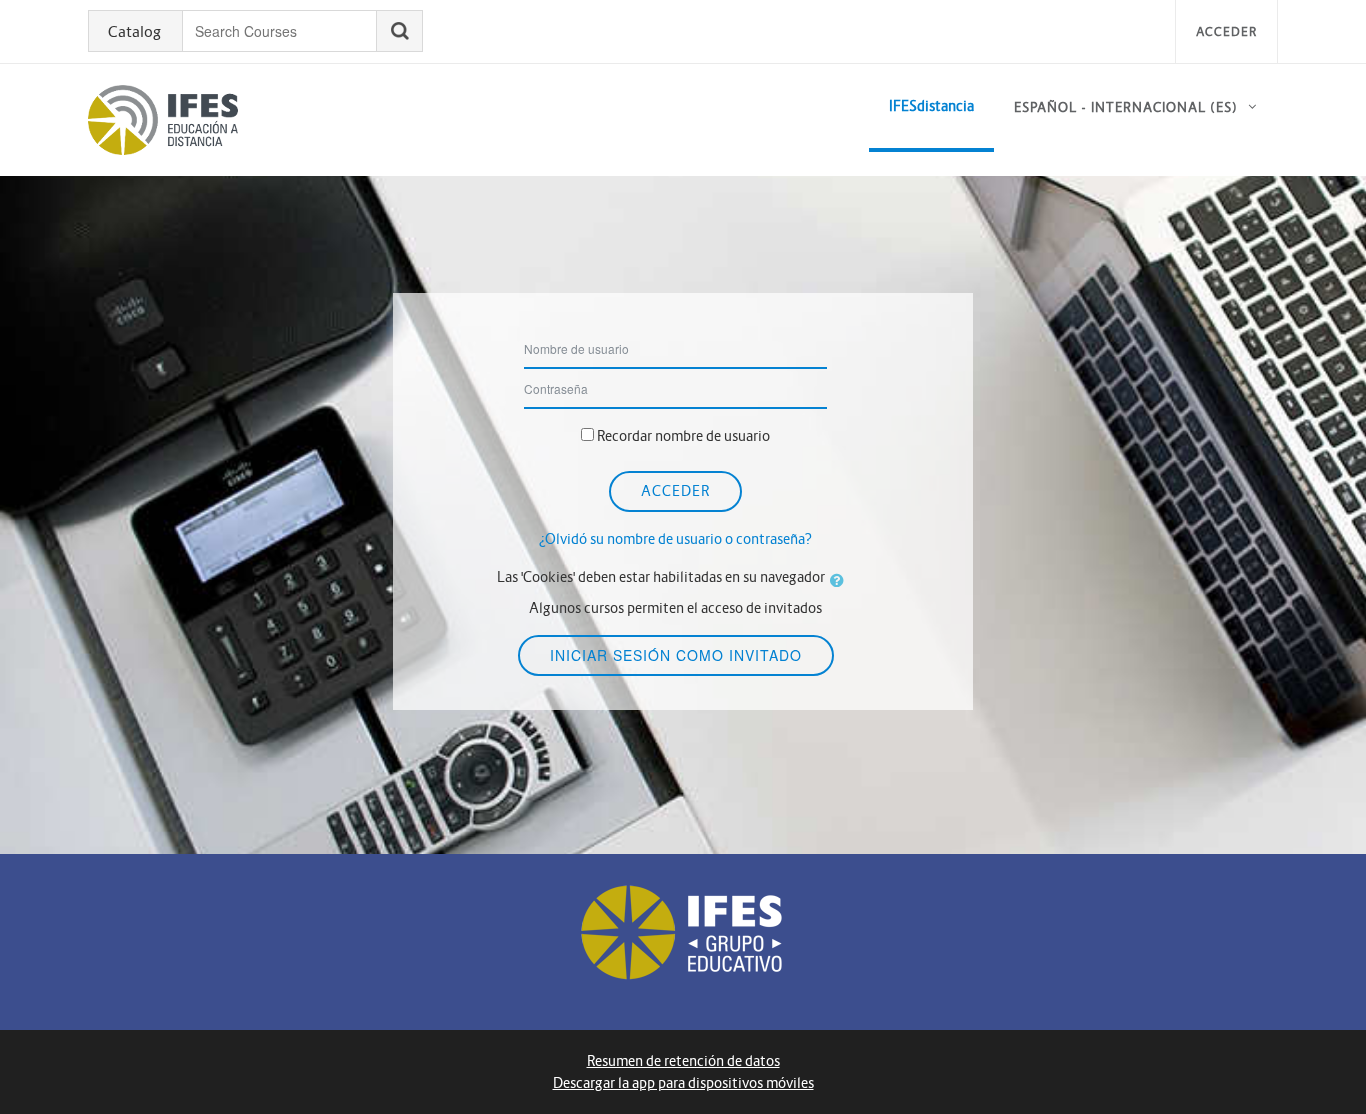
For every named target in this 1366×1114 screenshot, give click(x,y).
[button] (841, 580)
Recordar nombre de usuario (683, 436)
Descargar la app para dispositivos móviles (683, 1083)
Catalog (134, 32)
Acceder (1226, 31)
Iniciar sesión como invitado (676, 655)
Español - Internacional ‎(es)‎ (1126, 107)
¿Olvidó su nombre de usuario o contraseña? (675, 539)
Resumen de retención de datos (683, 1061)
